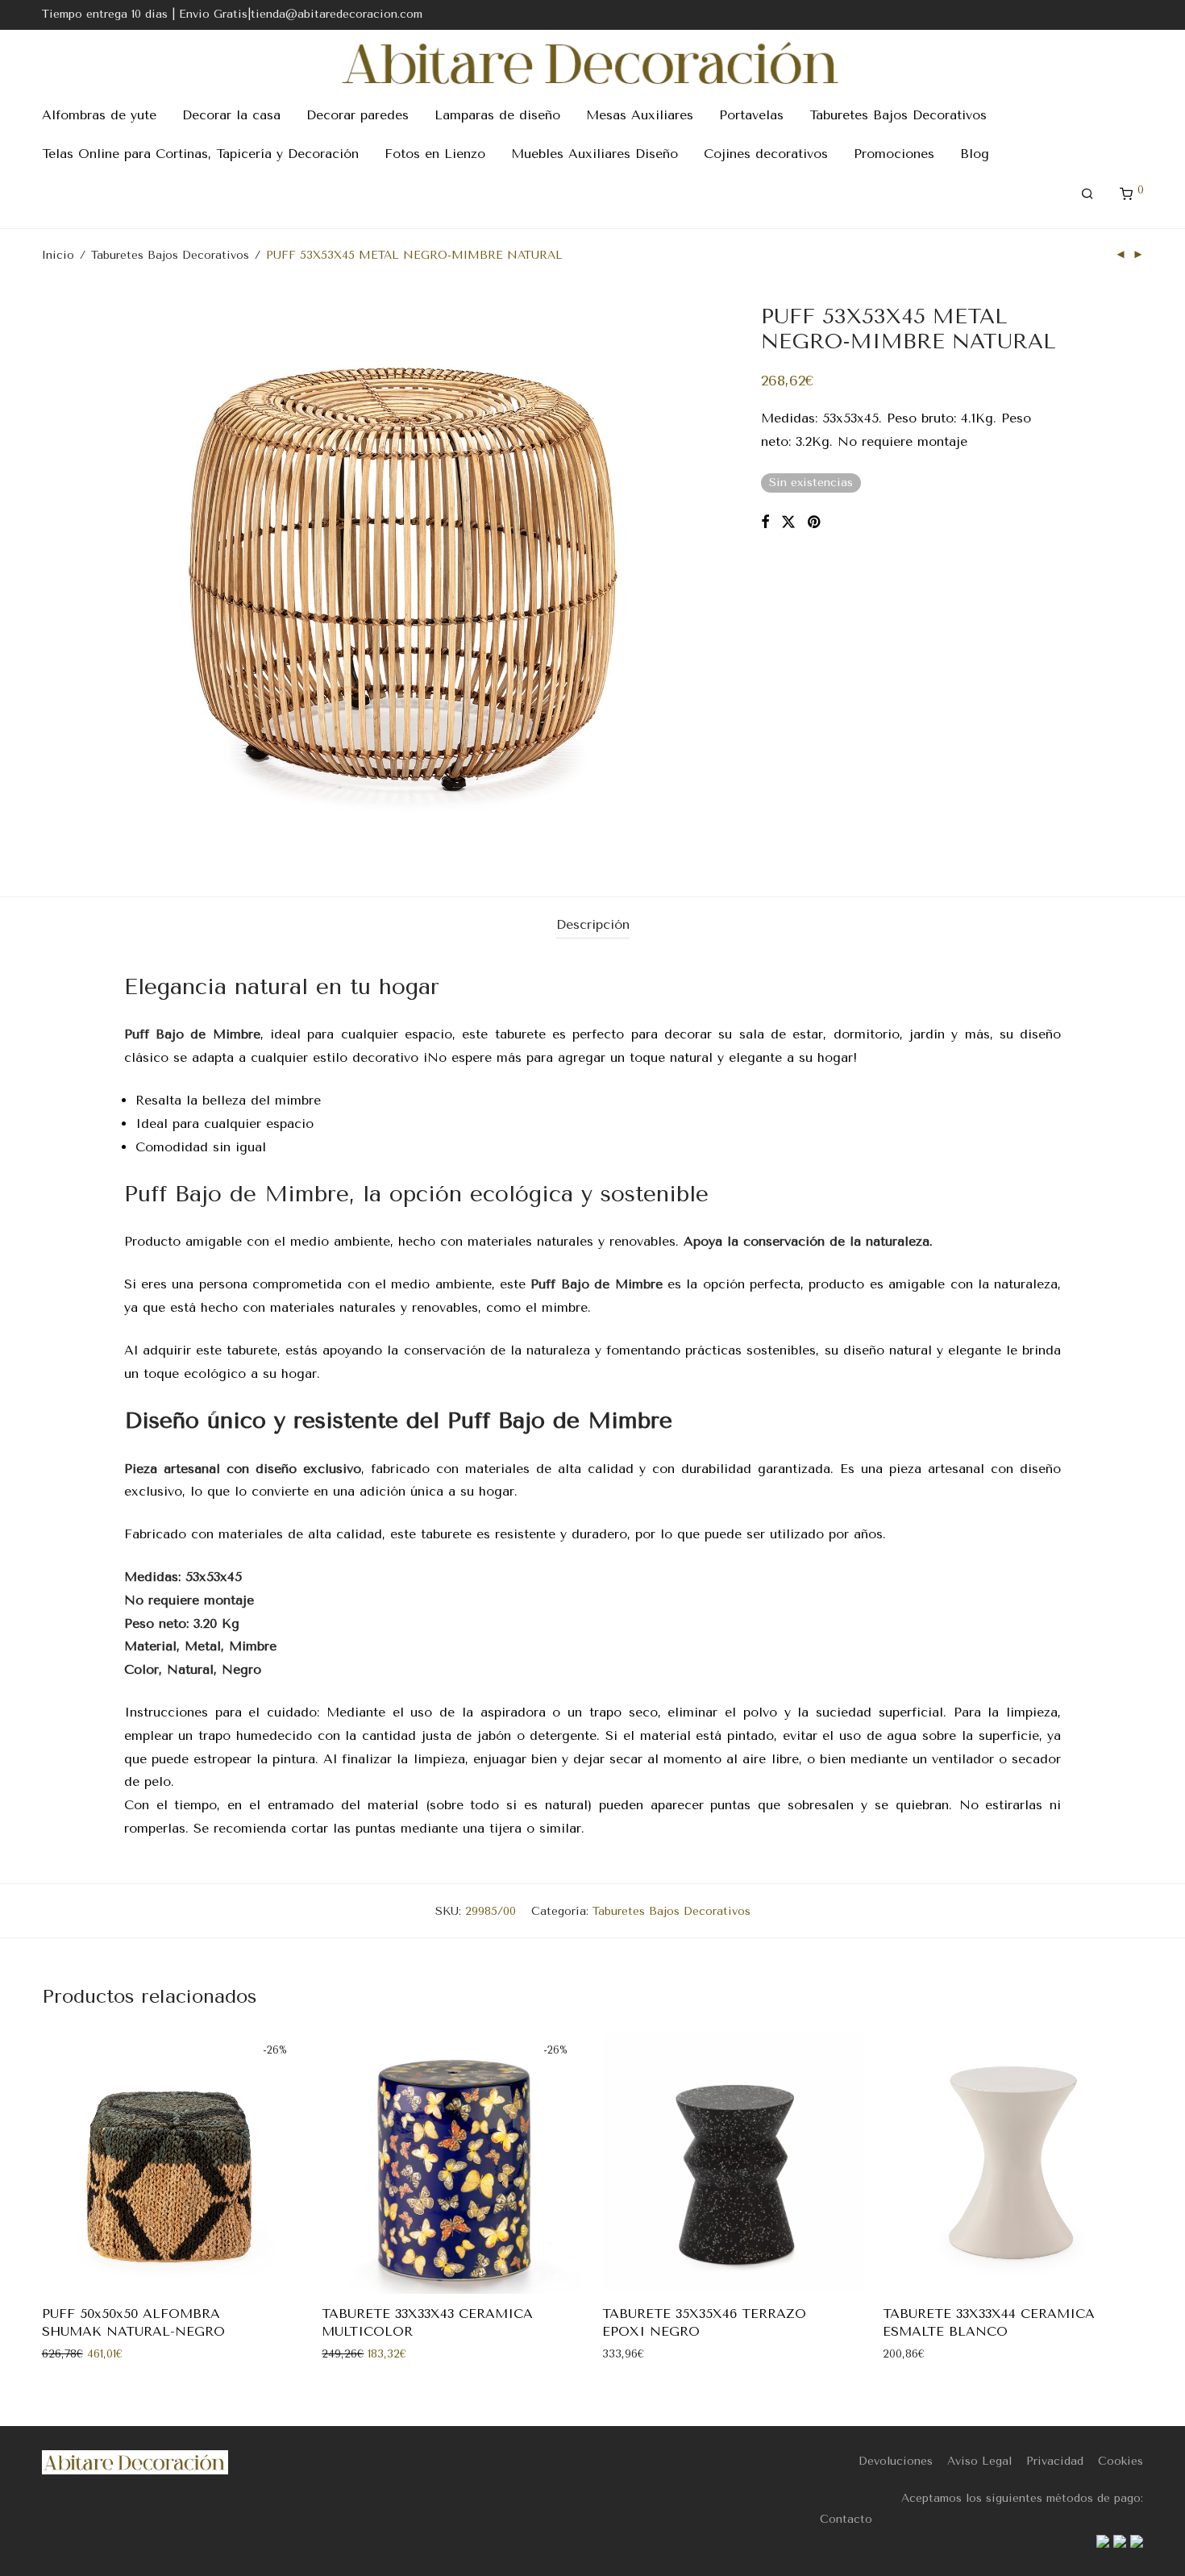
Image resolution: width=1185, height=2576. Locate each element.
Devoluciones (896, 2461)
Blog (975, 154)
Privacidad (1055, 2461)
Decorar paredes (358, 115)
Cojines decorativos (766, 154)
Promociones (894, 154)
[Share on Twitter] (788, 522)
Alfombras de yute (99, 115)
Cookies (1121, 2461)
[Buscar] (1087, 194)
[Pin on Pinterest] (815, 522)
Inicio (58, 255)
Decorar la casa (231, 115)
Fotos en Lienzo (435, 154)
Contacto (846, 2519)
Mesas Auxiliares (640, 115)
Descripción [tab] (593, 924)
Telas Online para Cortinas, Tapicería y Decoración (200, 154)
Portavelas (751, 115)
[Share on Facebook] (765, 522)
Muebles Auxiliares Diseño (595, 154)
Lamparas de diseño (497, 115)
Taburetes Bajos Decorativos (898, 115)
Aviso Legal (979, 2461)
